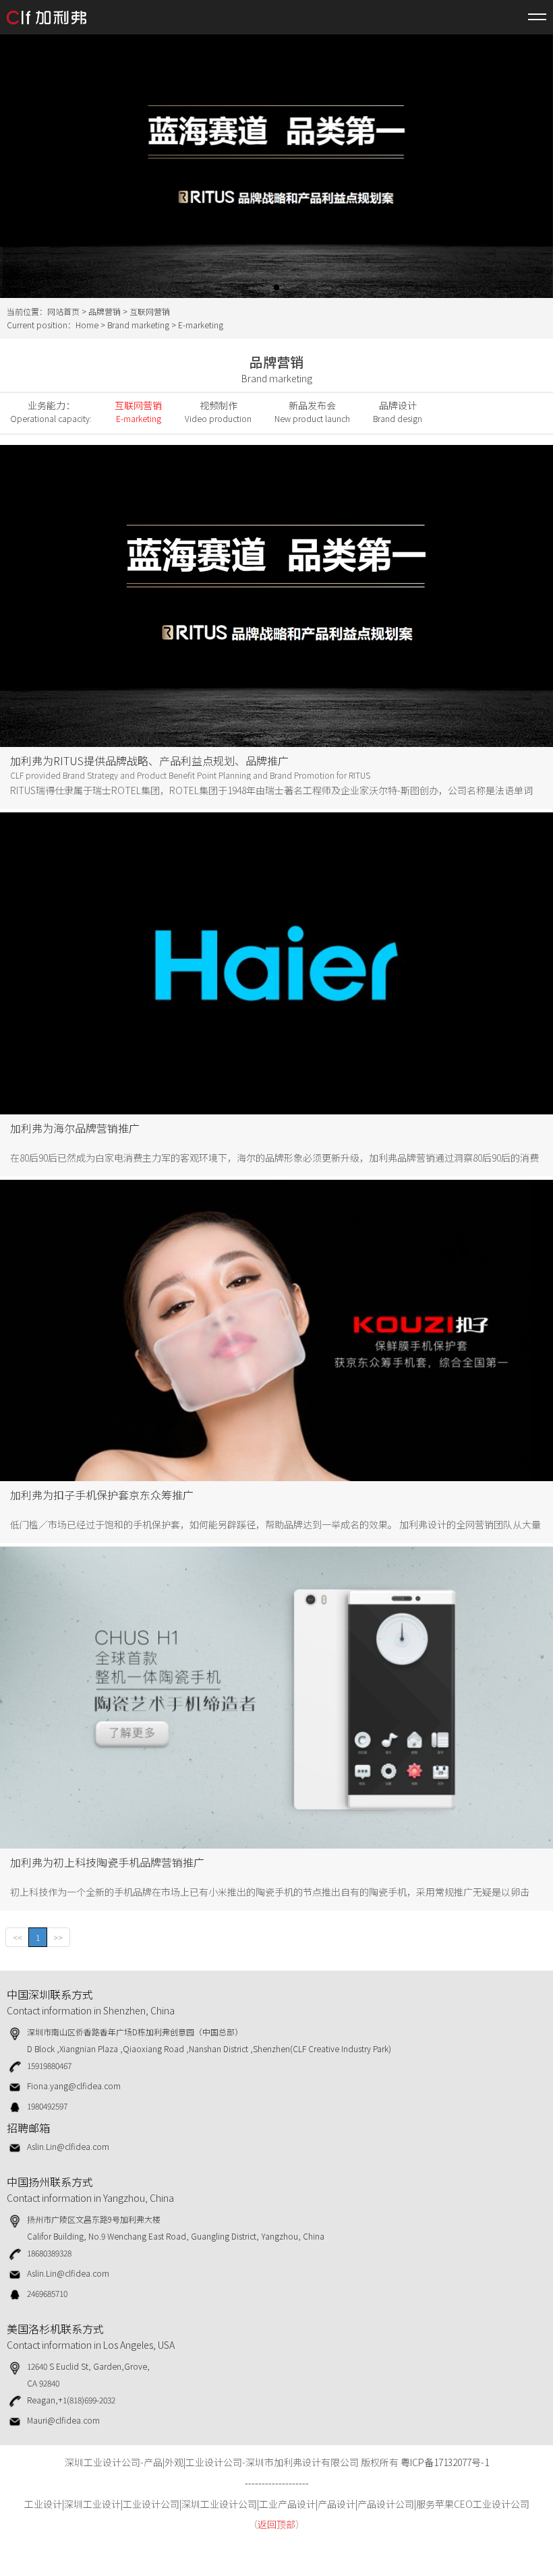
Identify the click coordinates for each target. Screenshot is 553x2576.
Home (87, 325)
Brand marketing (138, 325)
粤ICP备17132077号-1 (445, 2462)
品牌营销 (105, 311)
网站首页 (63, 311)
